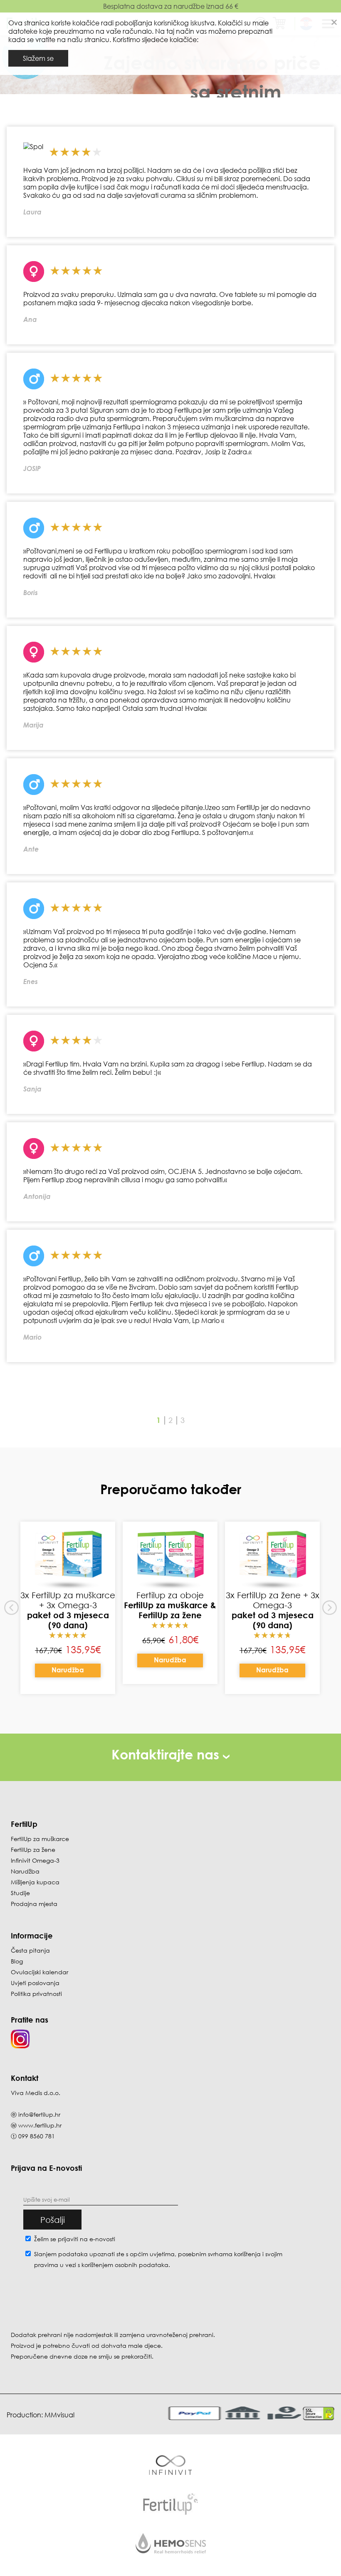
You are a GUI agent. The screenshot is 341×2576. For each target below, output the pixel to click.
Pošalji (53, 2220)
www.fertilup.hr (40, 2125)
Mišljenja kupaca (35, 1882)
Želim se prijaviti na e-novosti (75, 2239)
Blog (17, 1961)
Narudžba (68, 1670)
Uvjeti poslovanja (35, 1983)
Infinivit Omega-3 (35, 1860)
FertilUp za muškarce (40, 1839)
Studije (20, 1893)
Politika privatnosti (36, 1994)
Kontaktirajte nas (167, 1754)
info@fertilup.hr (39, 2114)
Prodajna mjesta (34, 1904)
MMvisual (59, 2415)
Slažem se (38, 58)
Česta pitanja (30, 1950)
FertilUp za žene (33, 1850)
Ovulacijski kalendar (40, 1972)
